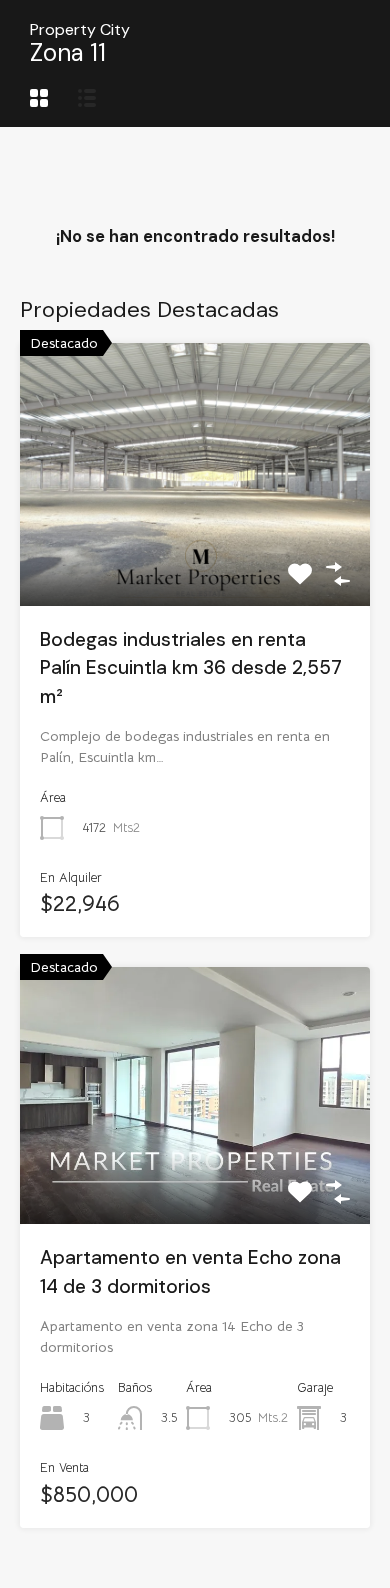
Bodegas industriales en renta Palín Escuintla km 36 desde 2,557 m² (191, 668)
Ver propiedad (195, 553)
